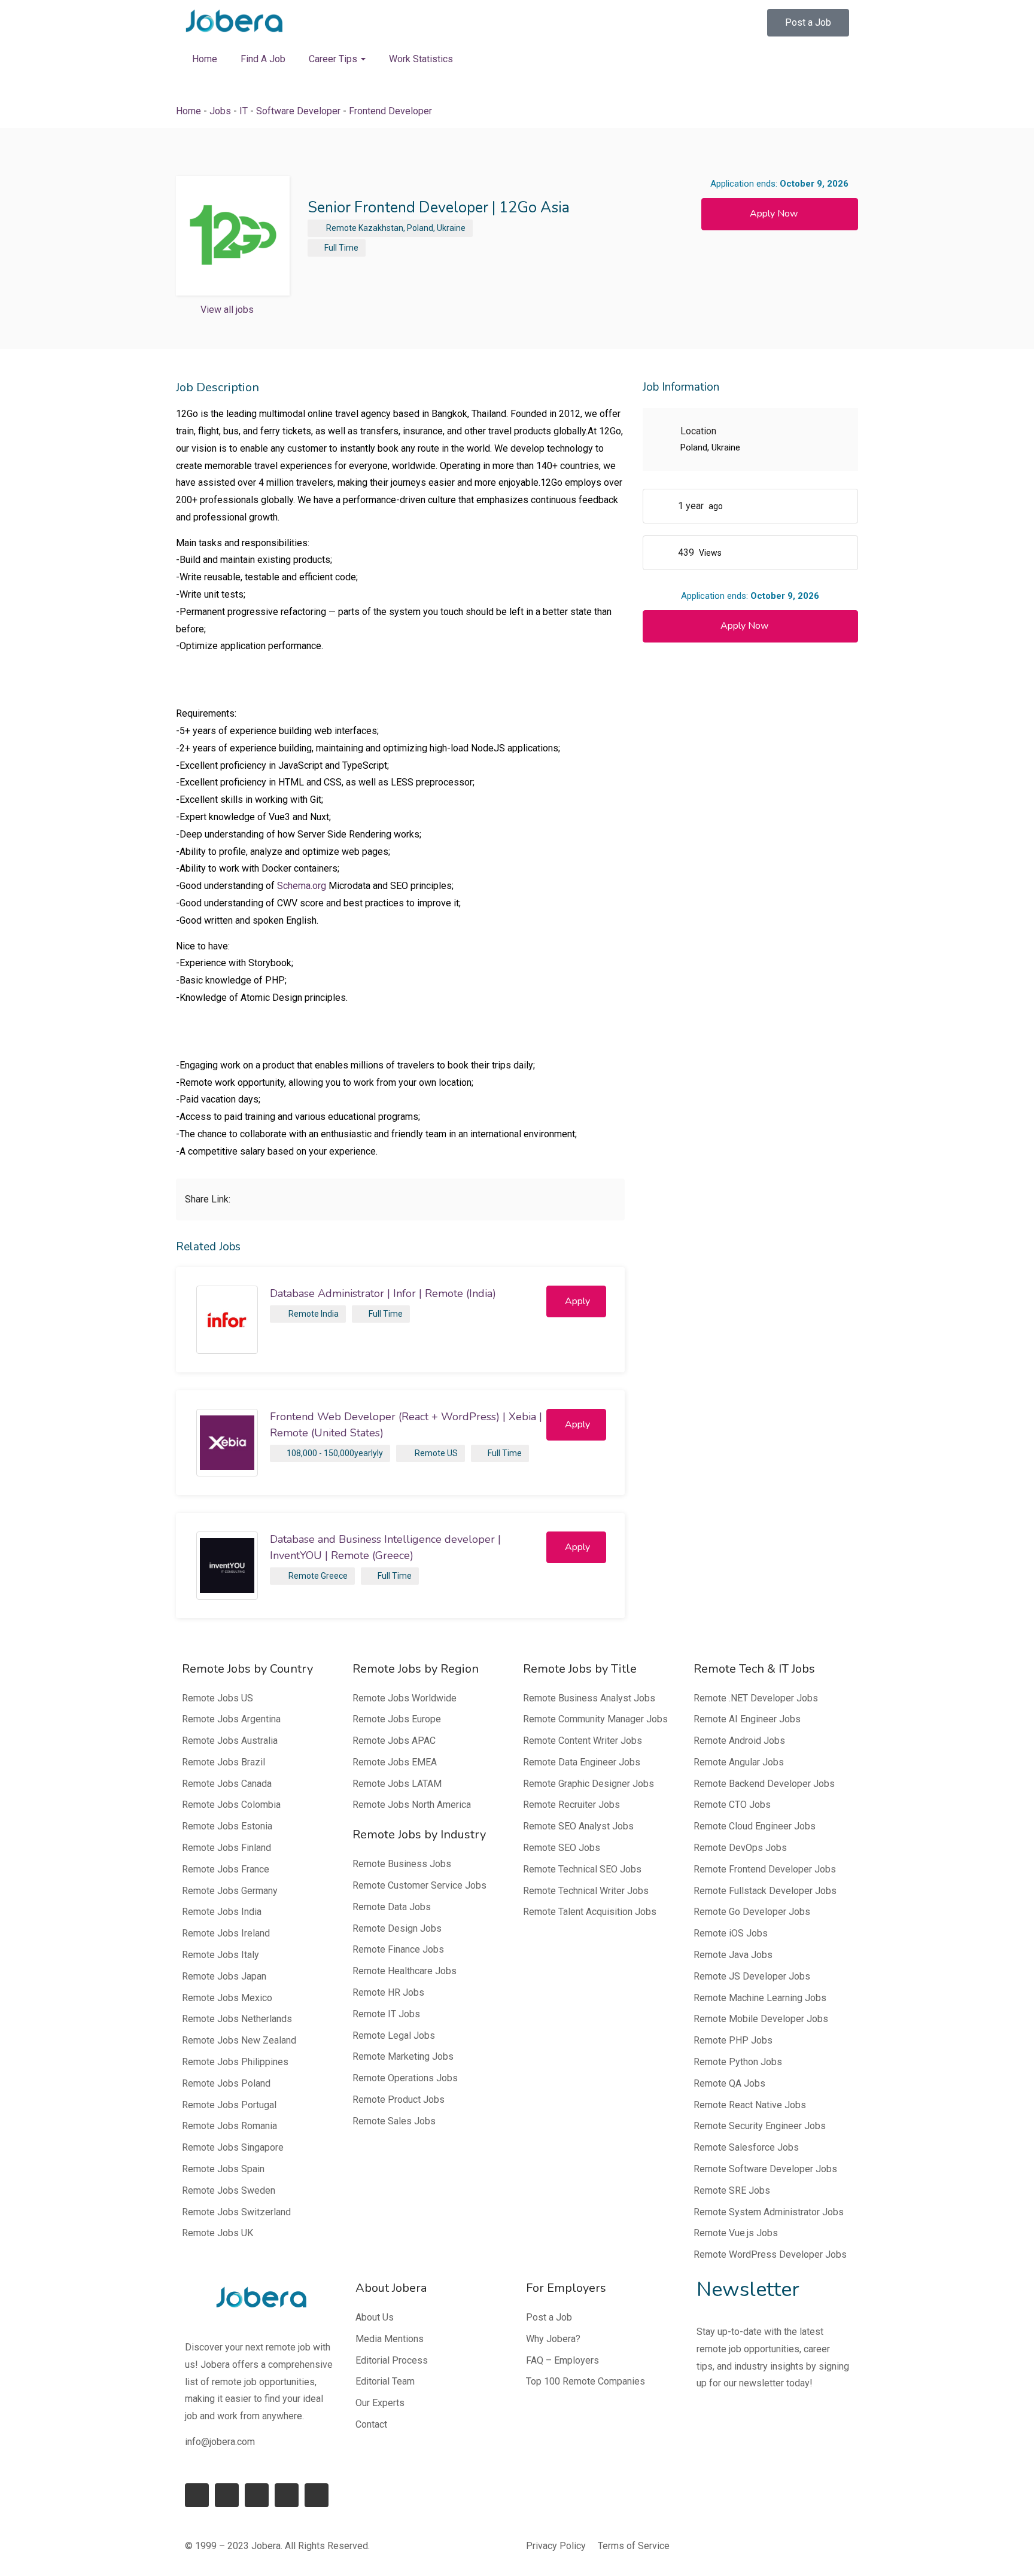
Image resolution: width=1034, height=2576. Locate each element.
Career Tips (334, 59)
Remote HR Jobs (388, 1992)
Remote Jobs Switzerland (236, 2212)
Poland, (421, 228)
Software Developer (298, 111)
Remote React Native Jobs (750, 2105)
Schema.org (302, 886)
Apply (577, 1301)
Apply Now (774, 214)
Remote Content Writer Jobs (583, 1741)
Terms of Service (634, 2546)
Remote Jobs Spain (223, 2169)
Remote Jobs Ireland (226, 1933)
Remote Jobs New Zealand (239, 2040)
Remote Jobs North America (412, 1805)
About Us (375, 2317)
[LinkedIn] (227, 2495)
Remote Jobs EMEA (395, 1762)
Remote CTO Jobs (732, 1805)
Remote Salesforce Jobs (746, 2147)
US (452, 1453)
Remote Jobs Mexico (227, 1998)
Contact (371, 2424)
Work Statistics (421, 59)
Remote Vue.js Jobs (736, 2233)
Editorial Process (392, 2360)
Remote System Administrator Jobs (769, 2212)
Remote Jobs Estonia (227, 1826)
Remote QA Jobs (729, 2083)
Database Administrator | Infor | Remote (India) (383, 1293)
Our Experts (380, 2403)
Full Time (341, 248)
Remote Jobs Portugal (229, 2105)
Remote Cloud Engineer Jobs (755, 1826)
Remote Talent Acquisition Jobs (590, 1912)
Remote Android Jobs (739, 1741)
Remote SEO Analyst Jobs (578, 1826)
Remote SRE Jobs (732, 2190)
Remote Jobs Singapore (233, 2147)
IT (244, 111)
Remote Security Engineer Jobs (760, 2126)
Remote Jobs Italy (221, 1955)
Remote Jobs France (226, 1869)
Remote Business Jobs (402, 1864)
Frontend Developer (390, 111)
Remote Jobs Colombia (231, 1805)
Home (205, 59)
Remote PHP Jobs (733, 2040)
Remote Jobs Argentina (231, 1719)
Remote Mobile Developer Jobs (761, 2019)
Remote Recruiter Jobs (571, 1805)
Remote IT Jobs (386, 2014)
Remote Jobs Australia (230, 1741)
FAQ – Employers (562, 2360)
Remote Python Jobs (738, 2062)
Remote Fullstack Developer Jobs (765, 1891)
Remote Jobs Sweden (229, 2190)
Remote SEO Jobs (562, 1848)
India (330, 1314)
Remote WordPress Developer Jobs (770, 2254)
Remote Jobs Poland (226, 2083)
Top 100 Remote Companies (586, 2381)
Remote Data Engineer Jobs (582, 1762)
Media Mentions (390, 2339)
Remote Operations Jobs (405, 2078)
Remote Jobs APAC (394, 1741)
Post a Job (549, 2317)
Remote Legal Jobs (394, 2035)
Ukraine (451, 228)
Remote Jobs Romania (229, 2126)
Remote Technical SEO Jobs (582, 1869)
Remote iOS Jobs (731, 1933)
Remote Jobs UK (218, 2233)
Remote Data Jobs (392, 1907)
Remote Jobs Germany (230, 1891)
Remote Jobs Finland (226, 1848)
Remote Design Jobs (397, 1928)
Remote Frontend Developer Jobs (765, 1869)
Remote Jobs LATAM (397, 1784)
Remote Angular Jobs (739, 1762)
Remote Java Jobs (733, 1955)
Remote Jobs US (218, 1698)
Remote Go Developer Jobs (752, 1912)
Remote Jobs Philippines (235, 2062)
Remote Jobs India (222, 1912)
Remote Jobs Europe (397, 1719)
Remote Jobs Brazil (223, 1762)
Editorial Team (385, 2381)
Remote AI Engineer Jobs (747, 1719)
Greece (334, 1576)
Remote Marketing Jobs (403, 2056)
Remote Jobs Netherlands (237, 2019)
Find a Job (263, 59)
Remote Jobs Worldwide (405, 1698)
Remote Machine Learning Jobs (760, 1998)
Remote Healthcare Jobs (405, 1971)
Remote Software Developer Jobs (765, 2169)
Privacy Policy (556, 2546)
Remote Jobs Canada (227, 1784)
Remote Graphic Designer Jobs (589, 1784)
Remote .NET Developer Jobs (756, 1698)
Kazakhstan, (382, 228)
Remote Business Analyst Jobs (589, 1698)
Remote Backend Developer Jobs (764, 1784)
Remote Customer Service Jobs (419, 1885)
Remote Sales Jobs (394, 2121)
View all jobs (227, 310)
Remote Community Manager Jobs (595, 1719)
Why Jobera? (553, 2339)
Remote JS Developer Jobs (752, 1976)
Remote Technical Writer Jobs (586, 1891)
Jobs (220, 111)
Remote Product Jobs (399, 2100)
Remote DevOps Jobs (740, 1848)
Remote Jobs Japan (224, 1976)
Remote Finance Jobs (398, 1949)
